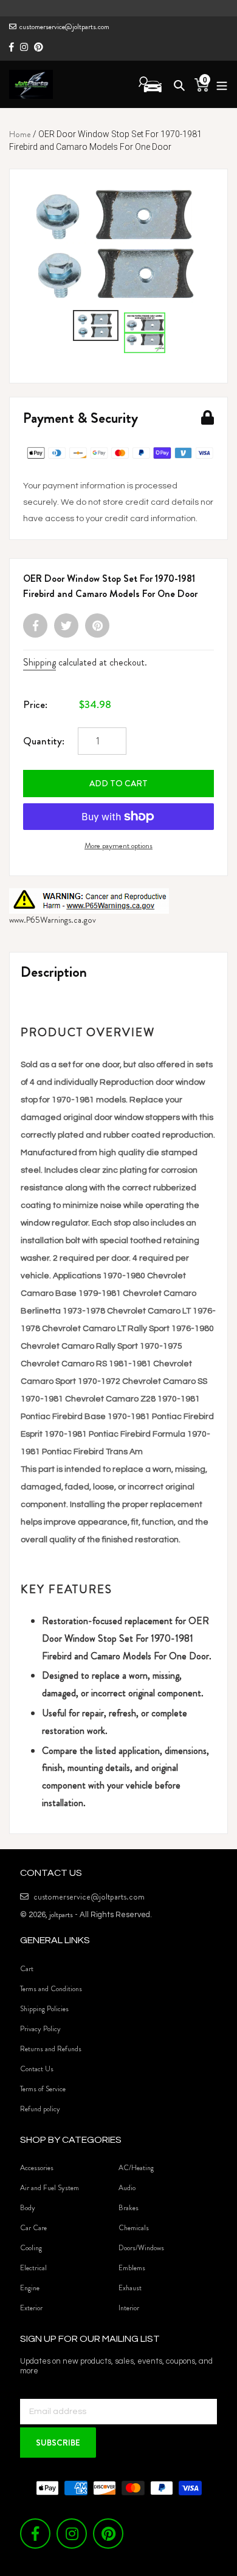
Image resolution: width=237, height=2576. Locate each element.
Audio (127, 2188)
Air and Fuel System (50, 2188)
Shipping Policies (44, 2009)
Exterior (31, 2308)
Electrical (33, 2268)
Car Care (33, 2228)
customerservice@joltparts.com (64, 27)
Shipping (39, 662)
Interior (129, 2308)
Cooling (31, 2248)
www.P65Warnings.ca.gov (53, 920)
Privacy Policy (40, 2029)
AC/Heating (136, 2168)
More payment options (118, 845)
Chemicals (134, 2228)
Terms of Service (43, 2089)
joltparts (61, 1914)
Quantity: (44, 741)
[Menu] (218, 84)
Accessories (37, 2168)
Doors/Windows (141, 2248)
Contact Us (37, 2069)
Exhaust (130, 2288)
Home (20, 134)
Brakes (129, 2208)
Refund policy (40, 2109)
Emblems (132, 2268)
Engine (30, 2288)
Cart (27, 1969)
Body (28, 2208)
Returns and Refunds (51, 2049)
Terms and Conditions (51, 1989)
